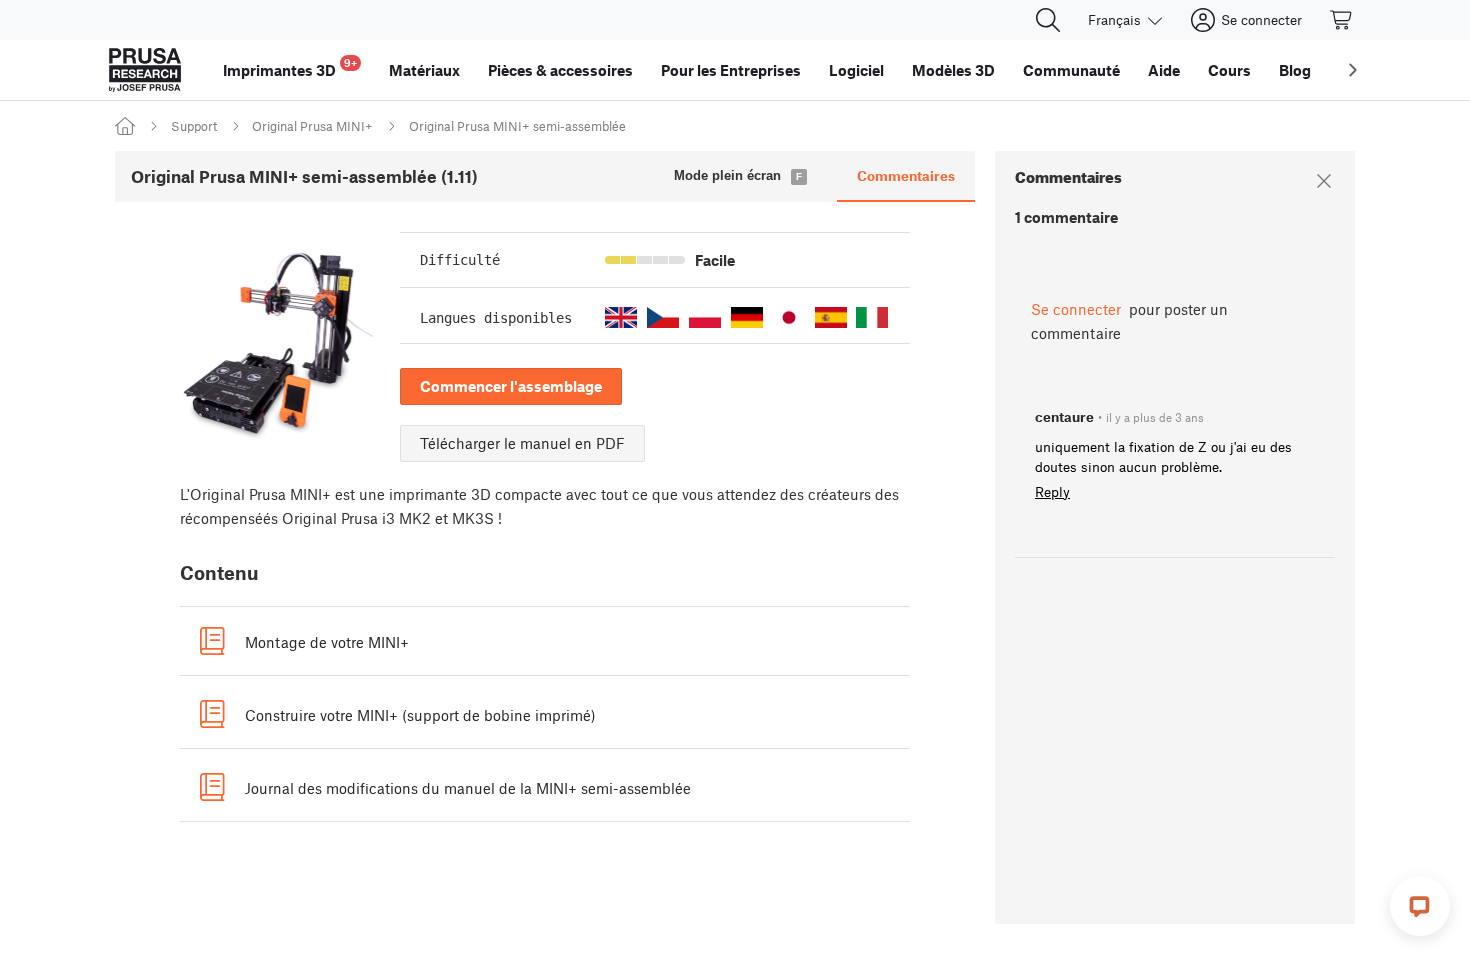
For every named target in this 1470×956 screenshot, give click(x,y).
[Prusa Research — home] (145, 70)
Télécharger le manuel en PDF (522, 443)
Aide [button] (1164, 70)
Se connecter (1076, 309)
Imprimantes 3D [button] (290, 67)
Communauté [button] (1071, 70)
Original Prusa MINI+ (312, 126)
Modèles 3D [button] (953, 70)
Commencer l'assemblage (511, 386)
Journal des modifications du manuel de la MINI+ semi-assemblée (468, 788)
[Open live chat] (1420, 906)
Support (194, 126)
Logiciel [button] (856, 70)
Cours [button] (1229, 70)
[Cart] (1342, 20)
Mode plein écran (727, 175)
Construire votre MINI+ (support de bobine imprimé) (420, 715)
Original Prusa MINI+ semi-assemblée (517, 126)
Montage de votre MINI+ (327, 642)
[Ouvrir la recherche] (1048, 20)
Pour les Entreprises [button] (731, 70)
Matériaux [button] (424, 70)
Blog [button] (1295, 70)
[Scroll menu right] (1353, 70)
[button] (621, 317)
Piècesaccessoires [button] (560, 70)
